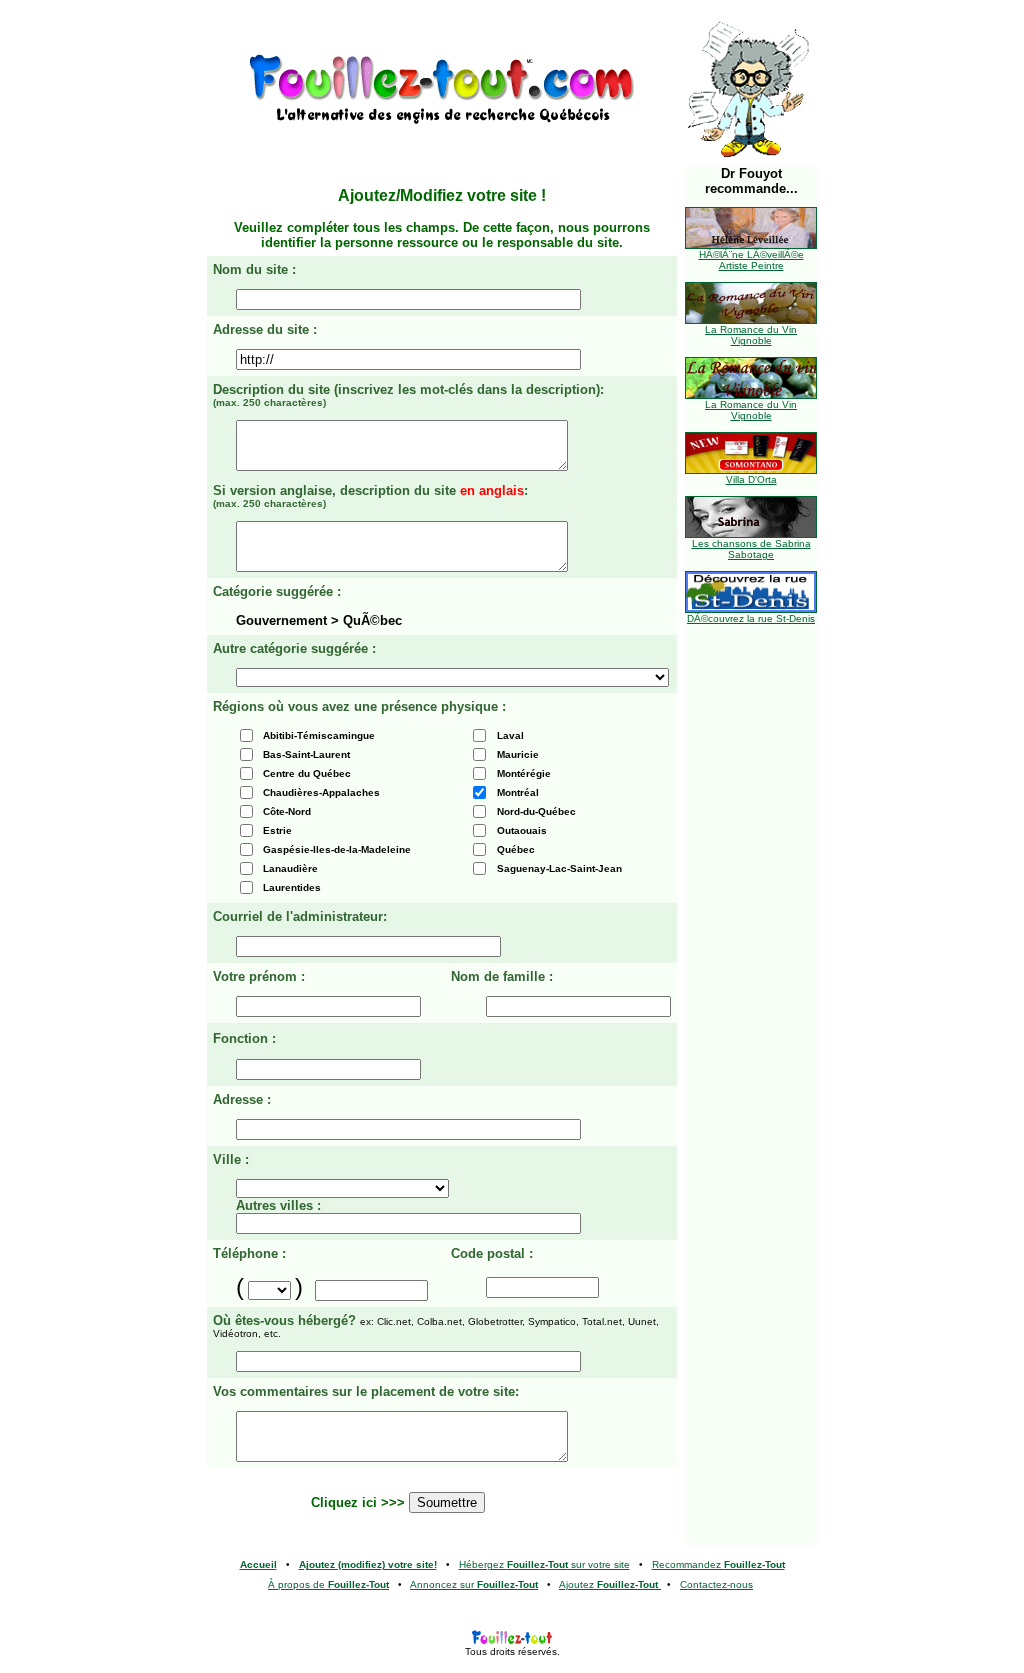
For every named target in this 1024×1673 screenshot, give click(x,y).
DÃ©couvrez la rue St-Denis (751, 618)
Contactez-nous (716, 1584)
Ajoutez (608, 1584)
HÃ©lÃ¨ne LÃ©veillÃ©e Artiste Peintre (751, 260)
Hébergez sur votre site (544, 1564)
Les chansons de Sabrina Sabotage (751, 549)
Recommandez (718, 1564)
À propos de (328, 1584)
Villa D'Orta (751, 479)
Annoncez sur (474, 1584)
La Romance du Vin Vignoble (751, 335)
